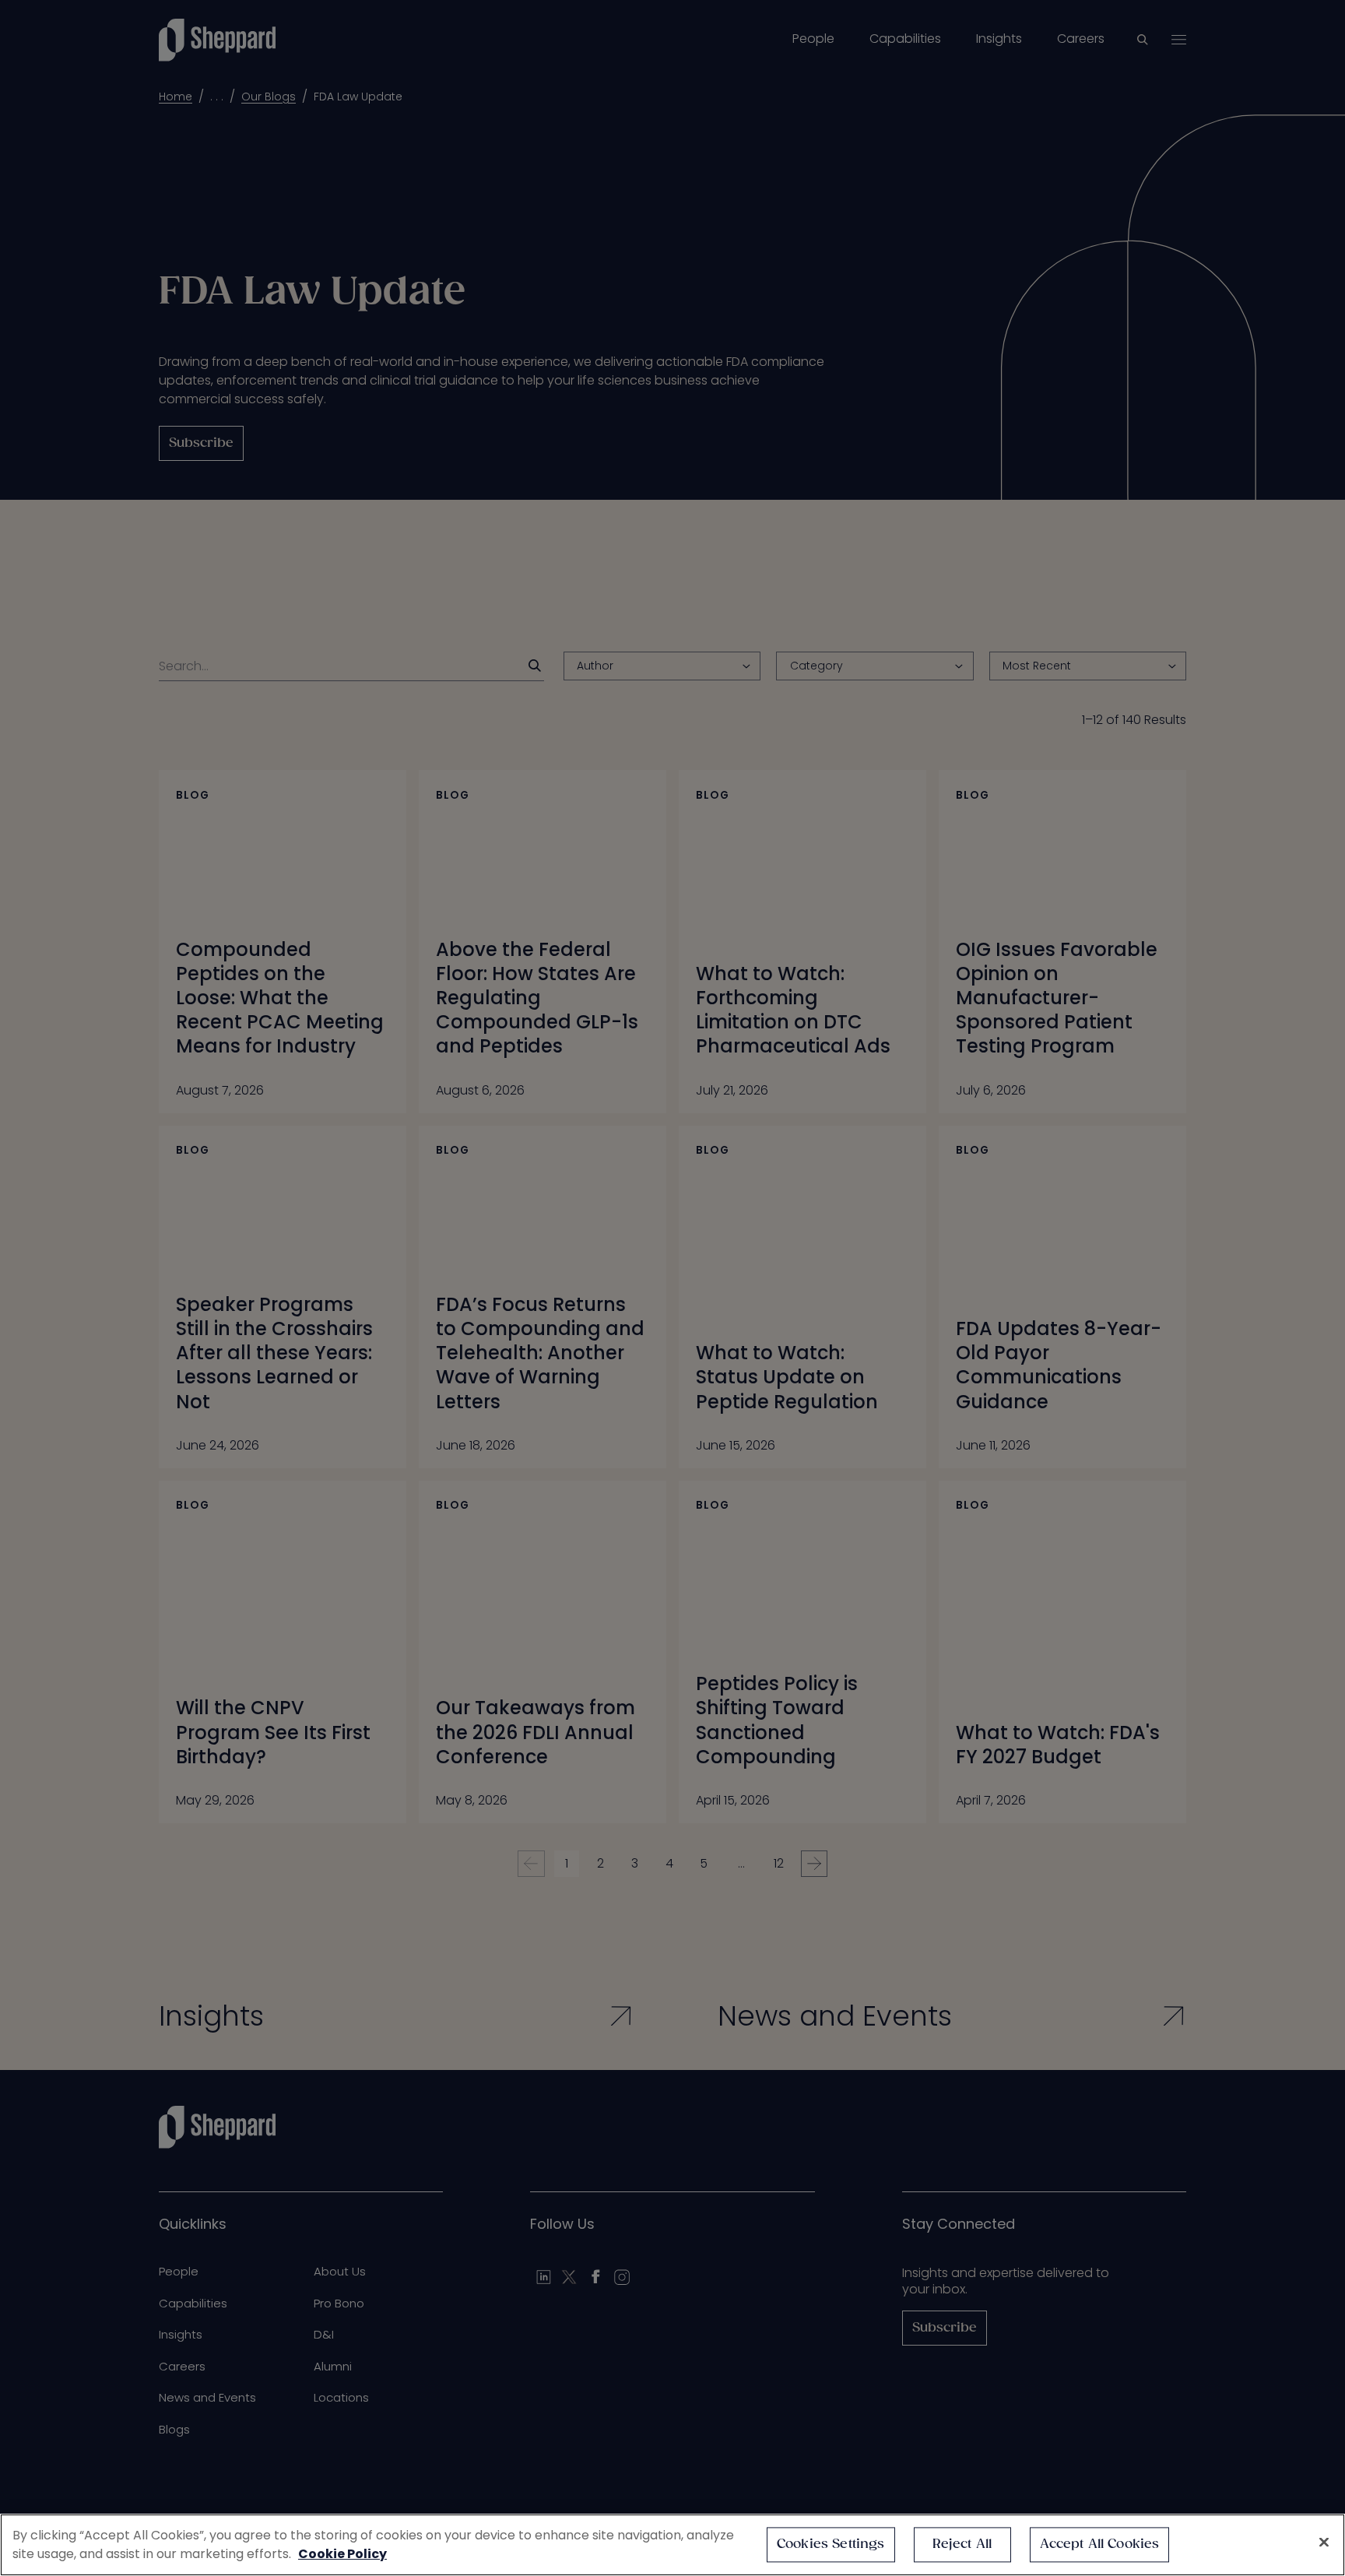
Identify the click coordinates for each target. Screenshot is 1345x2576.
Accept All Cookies (1100, 2544)
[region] (672, 2545)
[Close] (1324, 2543)
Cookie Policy (342, 2554)
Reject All (962, 2544)
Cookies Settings (831, 2544)
